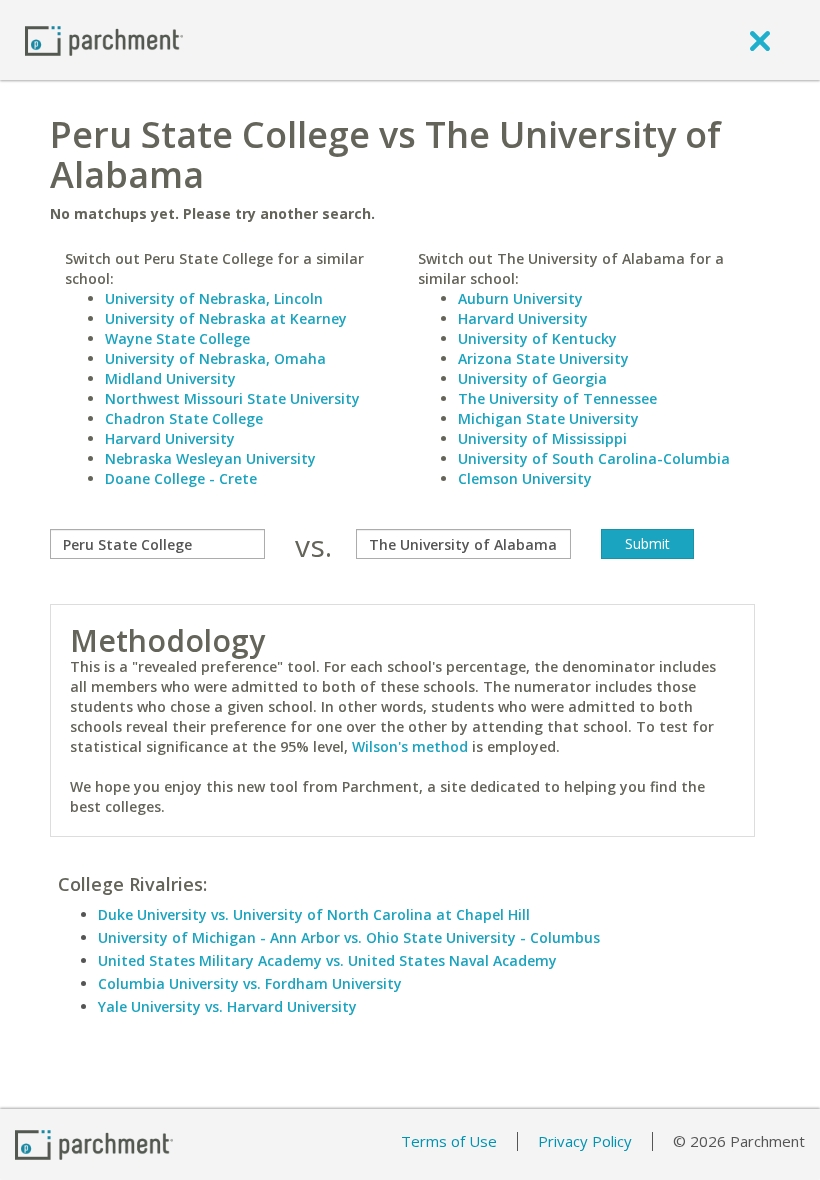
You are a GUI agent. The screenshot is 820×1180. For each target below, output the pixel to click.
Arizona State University (543, 358)
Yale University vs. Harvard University (227, 1006)
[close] (760, 40)
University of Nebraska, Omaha (215, 358)
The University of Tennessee (557, 398)
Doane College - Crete (181, 478)
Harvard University (170, 438)
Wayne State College (177, 338)
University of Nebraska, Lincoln (214, 298)
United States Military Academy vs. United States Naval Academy (327, 960)
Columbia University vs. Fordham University (250, 983)
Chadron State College (184, 418)
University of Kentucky (537, 338)
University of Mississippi (542, 438)
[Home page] (104, 39)
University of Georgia (532, 378)
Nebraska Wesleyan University (210, 458)
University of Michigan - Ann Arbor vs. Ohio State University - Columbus (349, 937)
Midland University (170, 378)
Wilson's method (410, 746)
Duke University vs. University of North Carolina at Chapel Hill (314, 914)
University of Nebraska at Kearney (226, 318)
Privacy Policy (585, 1141)
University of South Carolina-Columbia (594, 458)
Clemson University (525, 478)
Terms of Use (449, 1141)
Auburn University (520, 298)
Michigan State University (548, 418)
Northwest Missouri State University (232, 398)
